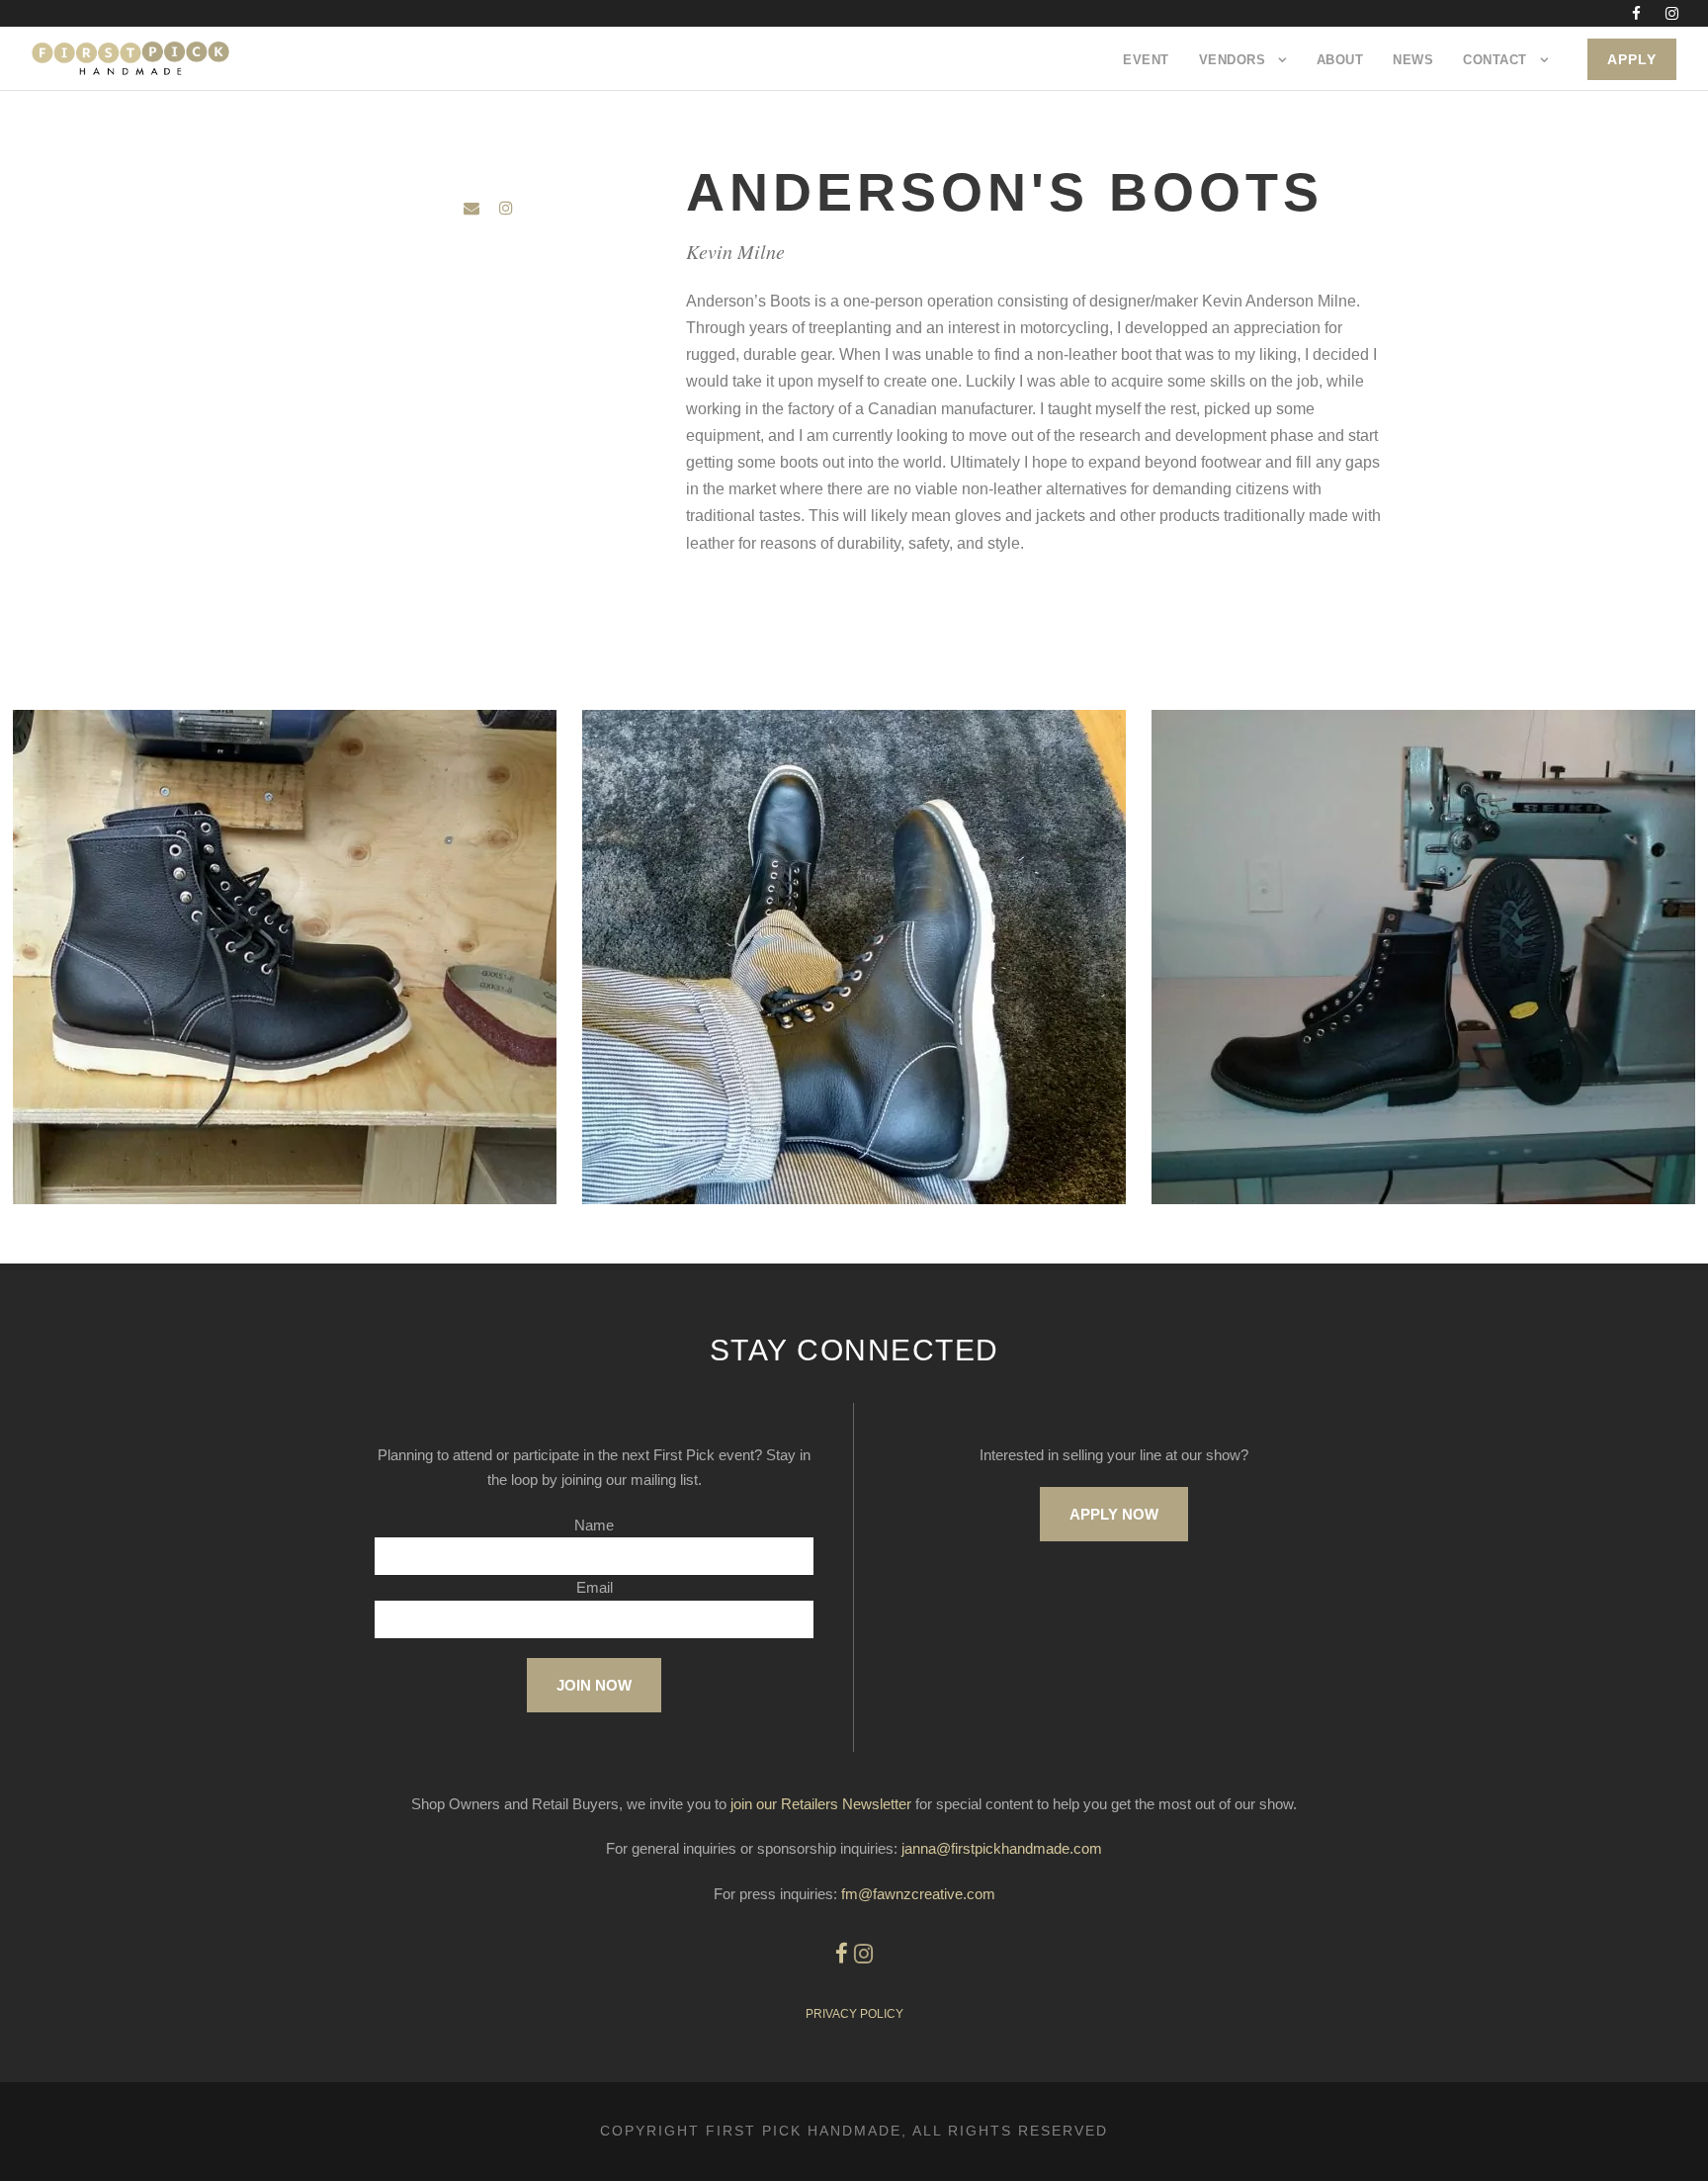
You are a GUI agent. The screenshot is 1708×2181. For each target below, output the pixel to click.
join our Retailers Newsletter (821, 1804)
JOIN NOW (594, 1685)
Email (595, 1587)
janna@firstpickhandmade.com (1002, 1848)
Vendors (1233, 60)
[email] (471, 208)
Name (594, 1525)
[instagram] (1672, 13)
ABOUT (1340, 60)
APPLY (1632, 59)
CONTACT (1495, 60)
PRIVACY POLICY (854, 2014)
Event (1146, 60)
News (1413, 60)
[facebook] (1636, 13)
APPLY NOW (1114, 1514)
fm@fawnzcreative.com (918, 1894)
